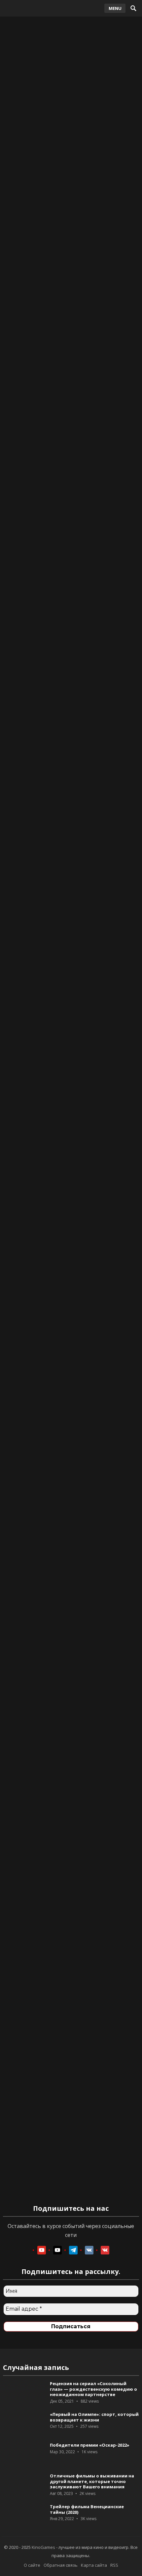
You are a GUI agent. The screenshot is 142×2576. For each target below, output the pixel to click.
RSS (114, 2565)
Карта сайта (94, 2565)
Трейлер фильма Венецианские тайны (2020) (87, 2509)
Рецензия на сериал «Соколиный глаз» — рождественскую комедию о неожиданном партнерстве (93, 2389)
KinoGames (43, 2547)
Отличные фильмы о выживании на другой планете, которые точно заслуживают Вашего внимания (92, 2481)
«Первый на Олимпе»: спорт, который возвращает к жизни (94, 2417)
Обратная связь (61, 2565)
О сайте (32, 2565)
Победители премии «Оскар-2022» (90, 2445)
